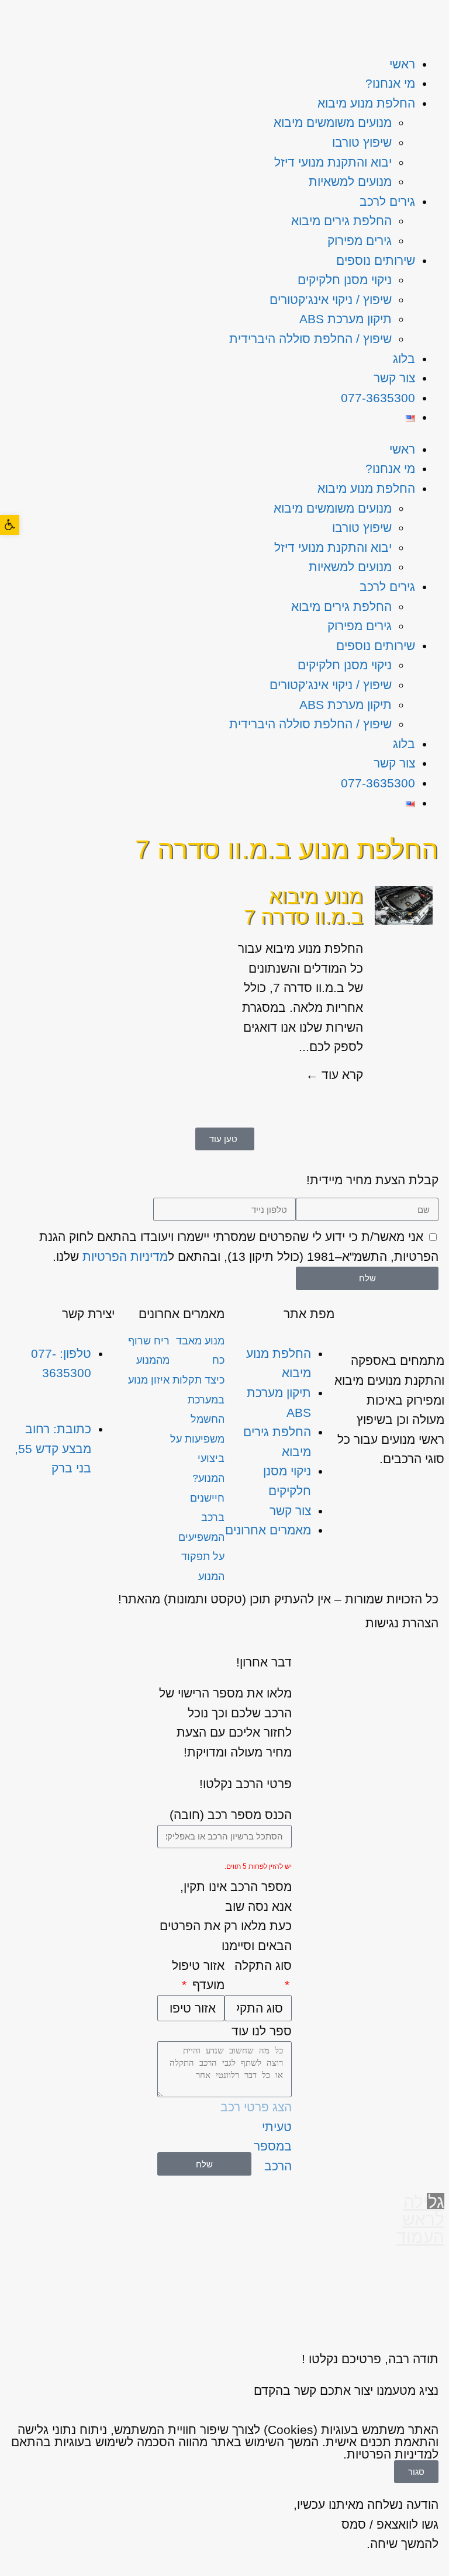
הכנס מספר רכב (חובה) (231, 1815)
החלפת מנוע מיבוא (366, 103)
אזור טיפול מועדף (198, 1975)
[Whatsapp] (100, 1517)
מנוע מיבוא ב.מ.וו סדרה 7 (303, 907)
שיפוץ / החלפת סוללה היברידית (310, 339)
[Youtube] (34, 1517)
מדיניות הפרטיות (125, 1256)
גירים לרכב (387, 201)
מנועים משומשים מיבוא (333, 122)
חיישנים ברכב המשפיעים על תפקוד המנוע (201, 1537)
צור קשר (394, 378)
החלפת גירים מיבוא (341, 221)
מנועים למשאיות (350, 181)
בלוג (404, 359)
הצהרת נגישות (402, 1623)
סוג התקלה (263, 1965)
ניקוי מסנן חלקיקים (345, 280)
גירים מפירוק (360, 241)
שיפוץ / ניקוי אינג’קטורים (331, 300)
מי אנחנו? (390, 83)
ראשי (402, 64)
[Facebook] (67, 1517)
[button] (10, 525)
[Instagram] (100, 1551)
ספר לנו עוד (262, 2031)
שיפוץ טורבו (362, 142)
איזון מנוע (149, 1380)
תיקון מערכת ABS (346, 319)
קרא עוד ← (334, 1075)
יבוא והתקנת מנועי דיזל (333, 162)
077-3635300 (378, 398)
